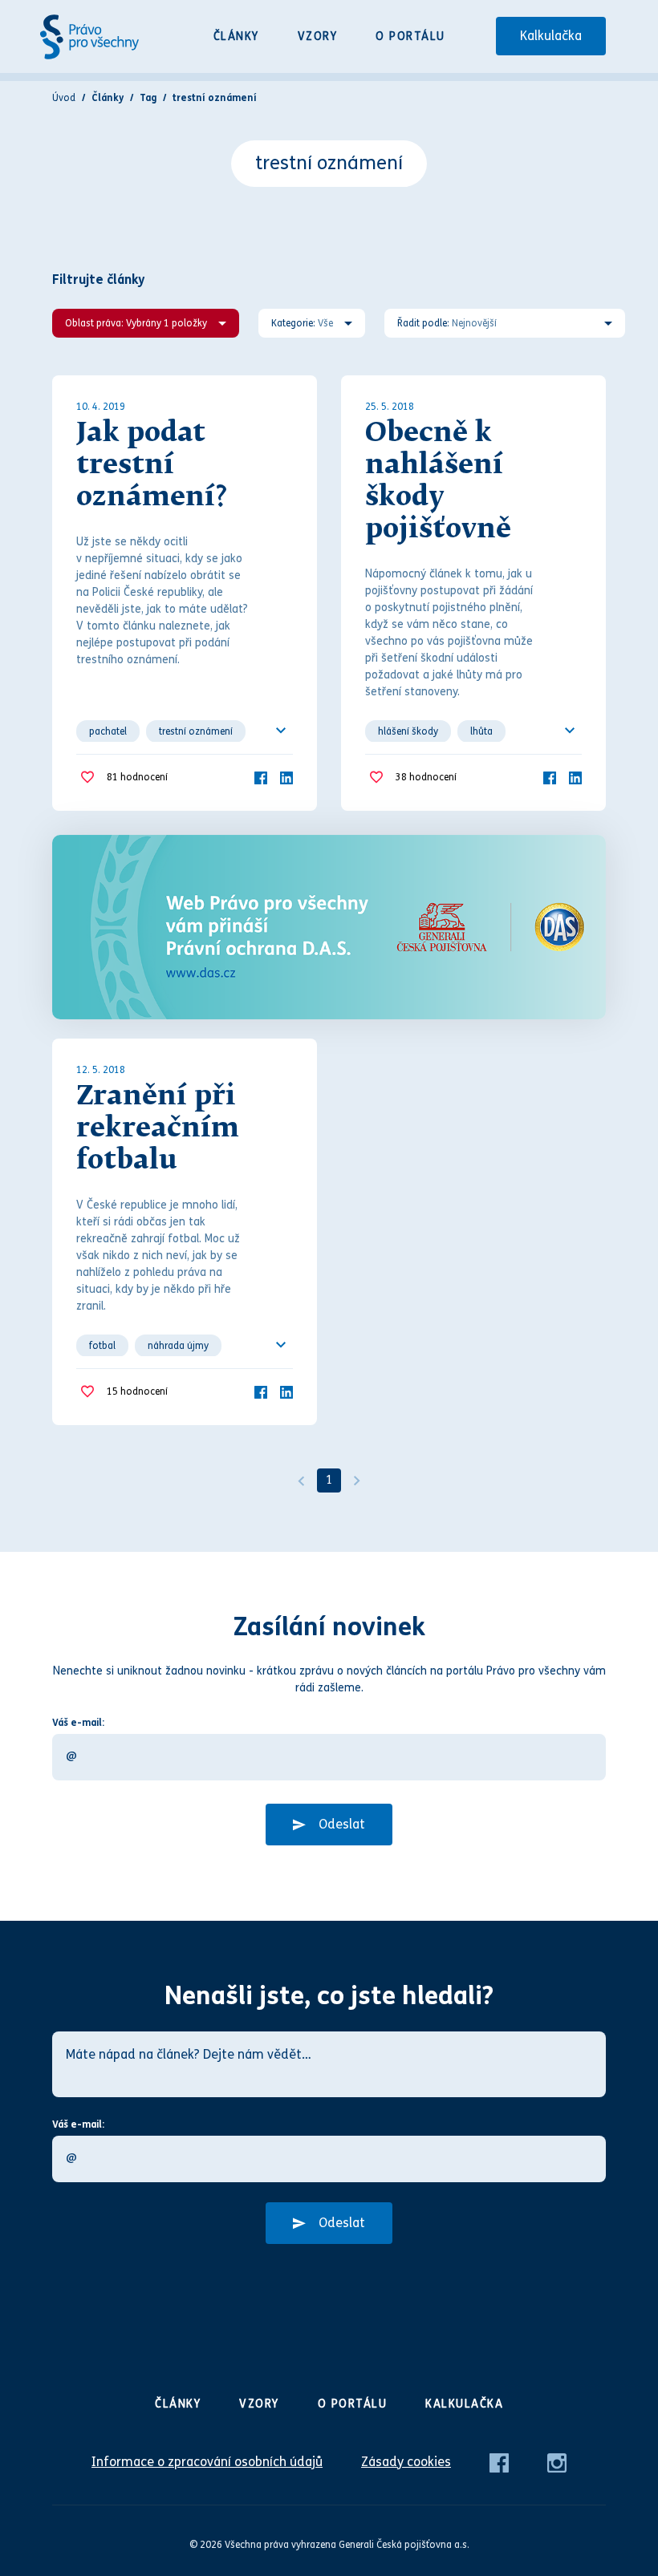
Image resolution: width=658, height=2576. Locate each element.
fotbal (102, 1346)
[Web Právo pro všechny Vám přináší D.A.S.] (329, 927)
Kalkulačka (551, 36)
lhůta (481, 731)
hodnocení (137, 777)
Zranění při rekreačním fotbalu (158, 1129)
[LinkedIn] (286, 777)
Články (236, 36)
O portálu (410, 36)
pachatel (108, 731)
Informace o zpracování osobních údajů (207, 2462)
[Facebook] (261, 777)
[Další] (357, 1480)
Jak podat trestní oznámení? (152, 466)
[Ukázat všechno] (281, 731)
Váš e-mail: (78, 1723)
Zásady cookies (406, 2462)
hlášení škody (408, 731)
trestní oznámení (196, 731)
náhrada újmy (178, 1346)
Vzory (318, 36)
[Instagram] (557, 2462)
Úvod (64, 98)
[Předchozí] (301, 1480)
